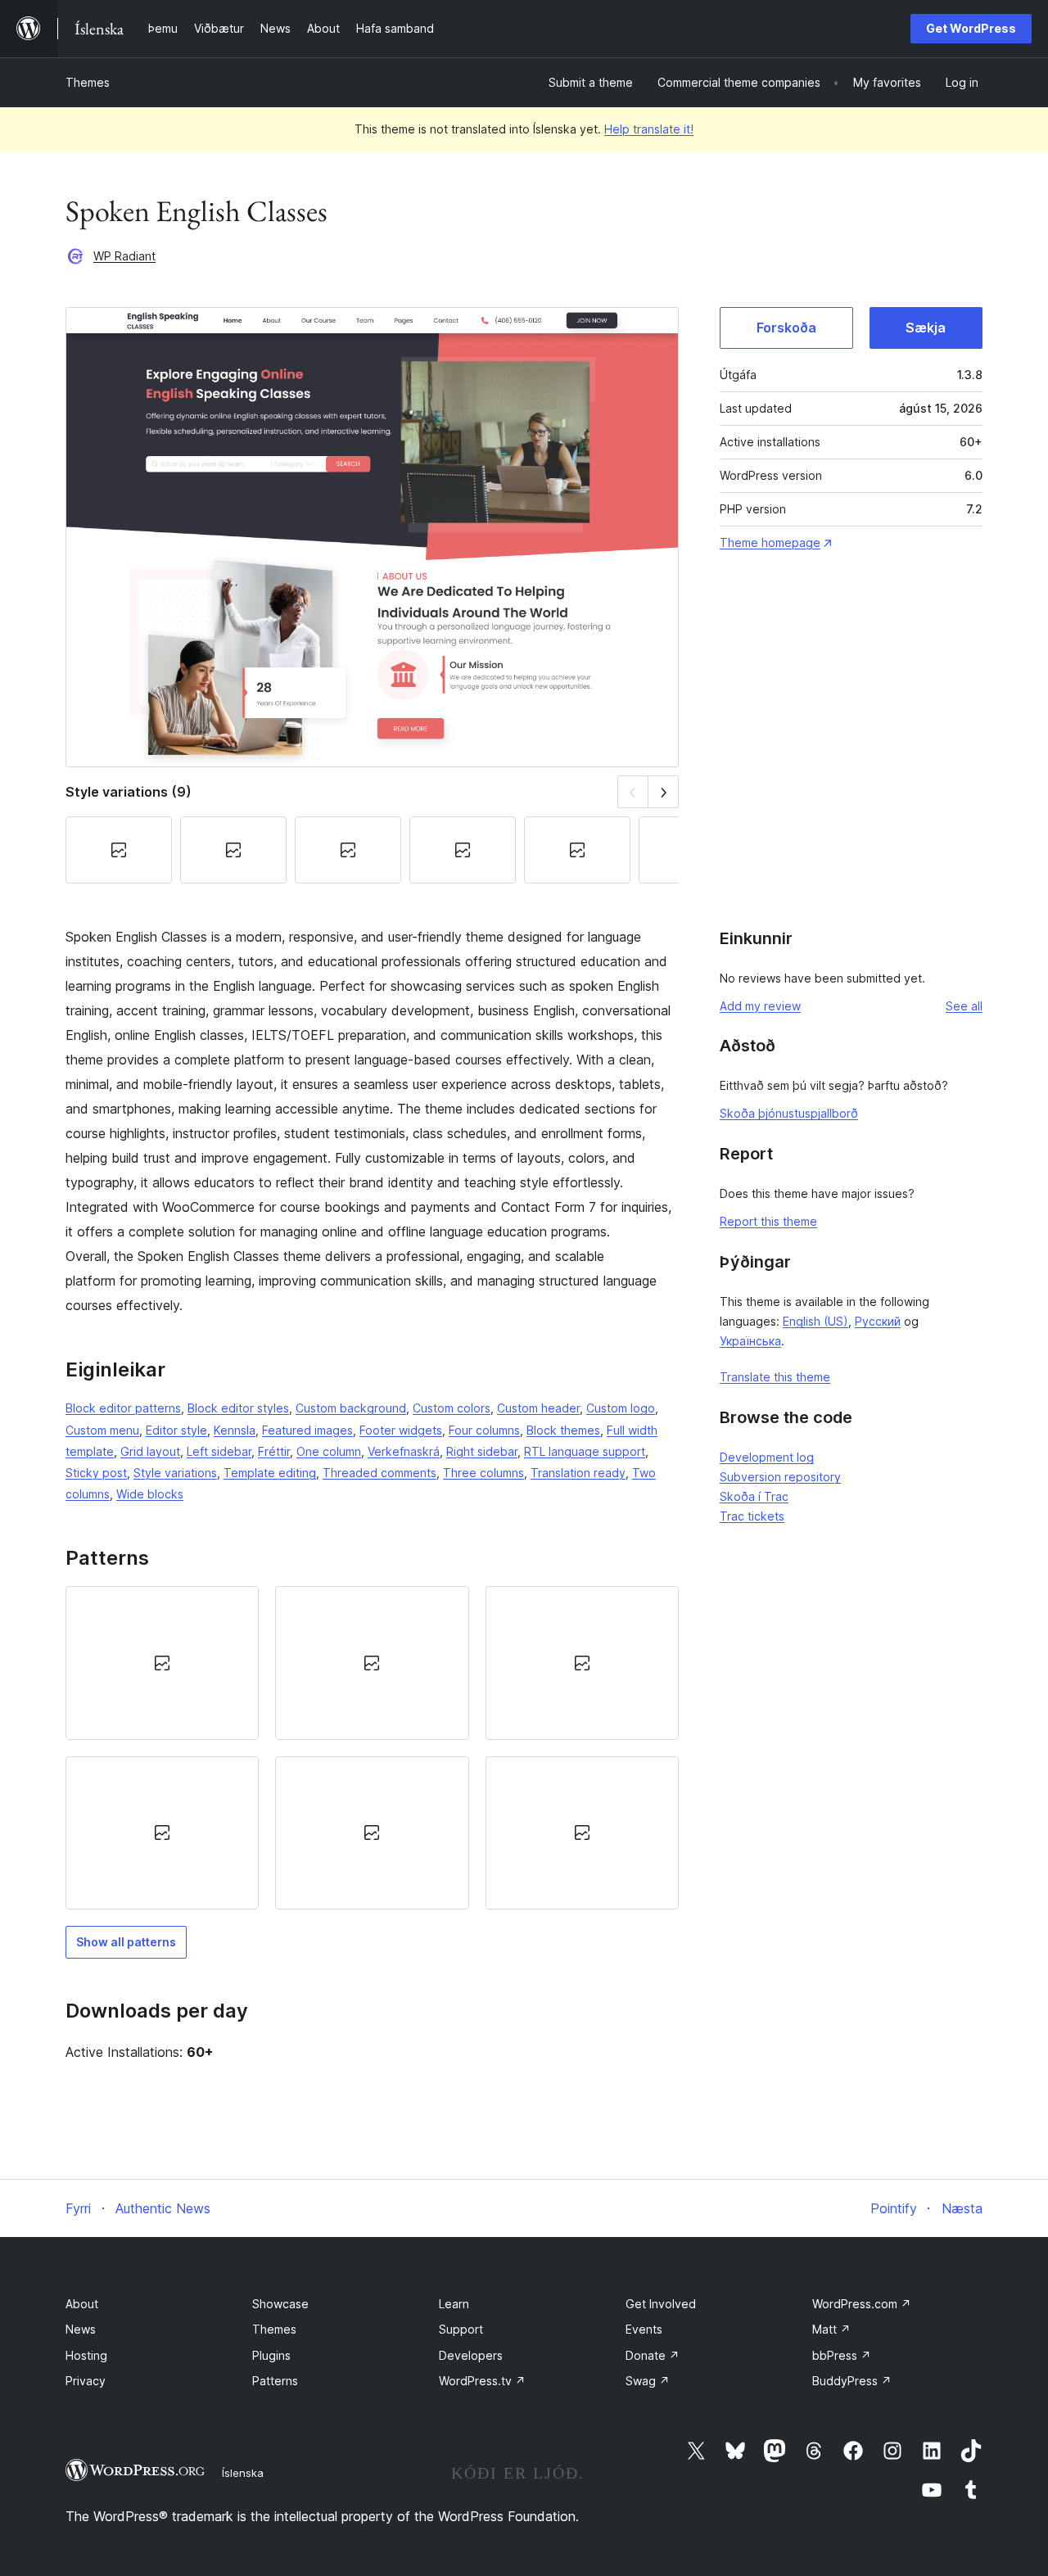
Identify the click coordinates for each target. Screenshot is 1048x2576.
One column (329, 1451)
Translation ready (578, 1473)
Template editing (270, 1473)
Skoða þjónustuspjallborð (789, 1113)
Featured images (307, 1430)
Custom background (351, 1408)
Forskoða (786, 328)
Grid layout (150, 1451)
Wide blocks (150, 1494)
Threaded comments (379, 1473)
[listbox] (372, 1747)
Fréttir (274, 1451)
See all (964, 1006)
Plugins (271, 2355)
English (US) (815, 1321)
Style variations (175, 1473)
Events (644, 2329)
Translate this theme (775, 1377)
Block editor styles (238, 1408)
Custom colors (452, 1408)
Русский (878, 1321)
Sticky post (96, 1473)
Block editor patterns (123, 1408)
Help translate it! (649, 129)
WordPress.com (862, 2304)
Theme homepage (770, 542)
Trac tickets (752, 1516)
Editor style (176, 1430)
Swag (648, 2381)
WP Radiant (124, 256)
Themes (88, 82)
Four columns (484, 1430)
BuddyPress (852, 2381)
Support (461, 2329)
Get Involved (661, 2304)
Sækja (926, 328)
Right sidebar (482, 1451)
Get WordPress (971, 28)
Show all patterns (126, 1942)
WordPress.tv (482, 2381)
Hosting (86, 2355)
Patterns (275, 2381)
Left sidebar (219, 1451)
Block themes (563, 1430)
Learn (454, 2304)
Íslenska (243, 2473)
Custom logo (621, 1408)
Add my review (760, 1006)
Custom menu (102, 1430)
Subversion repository (780, 1477)
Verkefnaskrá (404, 1451)
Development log (767, 1457)
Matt (831, 2329)
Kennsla (235, 1430)
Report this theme (768, 1221)
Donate (653, 2355)
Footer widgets (401, 1430)
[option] (162, 1663)
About (82, 2304)
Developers (471, 2355)
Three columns (483, 1473)
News (81, 2329)
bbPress (842, 2355)
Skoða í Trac (754, 1496)
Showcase (280, 2304)
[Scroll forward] (664, 791)
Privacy (86, 2381)
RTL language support (585, 1451)
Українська (750, 1341)
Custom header (538, 1408)
